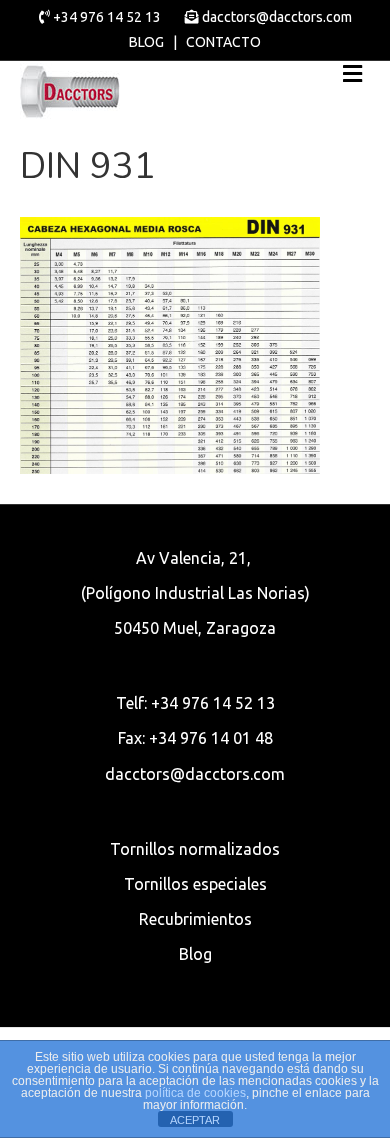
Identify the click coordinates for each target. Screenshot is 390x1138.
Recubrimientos (195, 919)
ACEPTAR (195, 1120)
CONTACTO (223, 42)
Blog (195, 954)
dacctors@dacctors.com (275, 17)
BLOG (146, 42)
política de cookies (195, 1093)
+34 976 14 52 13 (107, 17)
